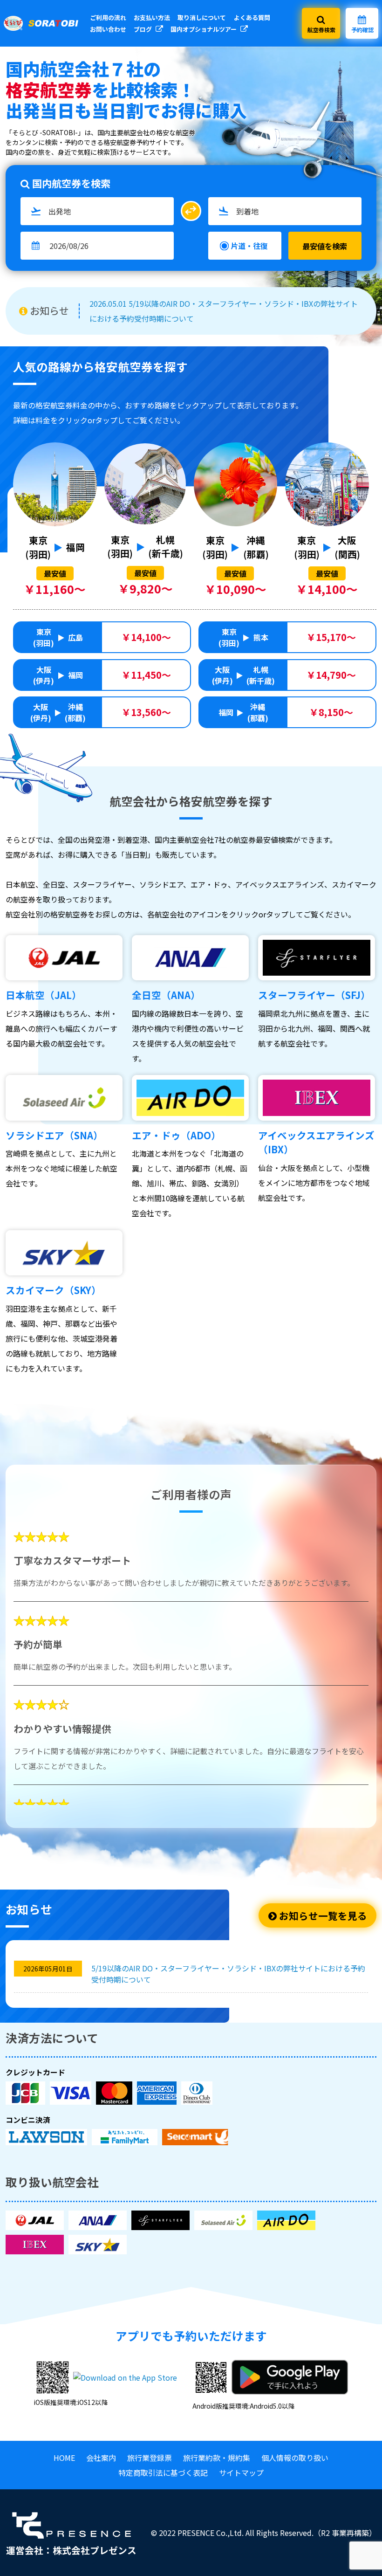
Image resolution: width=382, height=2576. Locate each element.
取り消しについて (202, 17)
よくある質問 (252, 17)
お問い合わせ (108, 29)
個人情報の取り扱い (295, 2458)
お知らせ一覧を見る (322, 1915)
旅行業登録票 (150, 2458)
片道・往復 (249, 246)
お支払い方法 (152, 17)
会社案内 (101, 2458)
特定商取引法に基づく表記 (163, 2473)
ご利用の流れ (108, 17)
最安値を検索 (325, 246)
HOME (64, 2458)
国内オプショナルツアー (204, 29)
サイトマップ (241, 2473)
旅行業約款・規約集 (217, 2458)
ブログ (143, 29)
